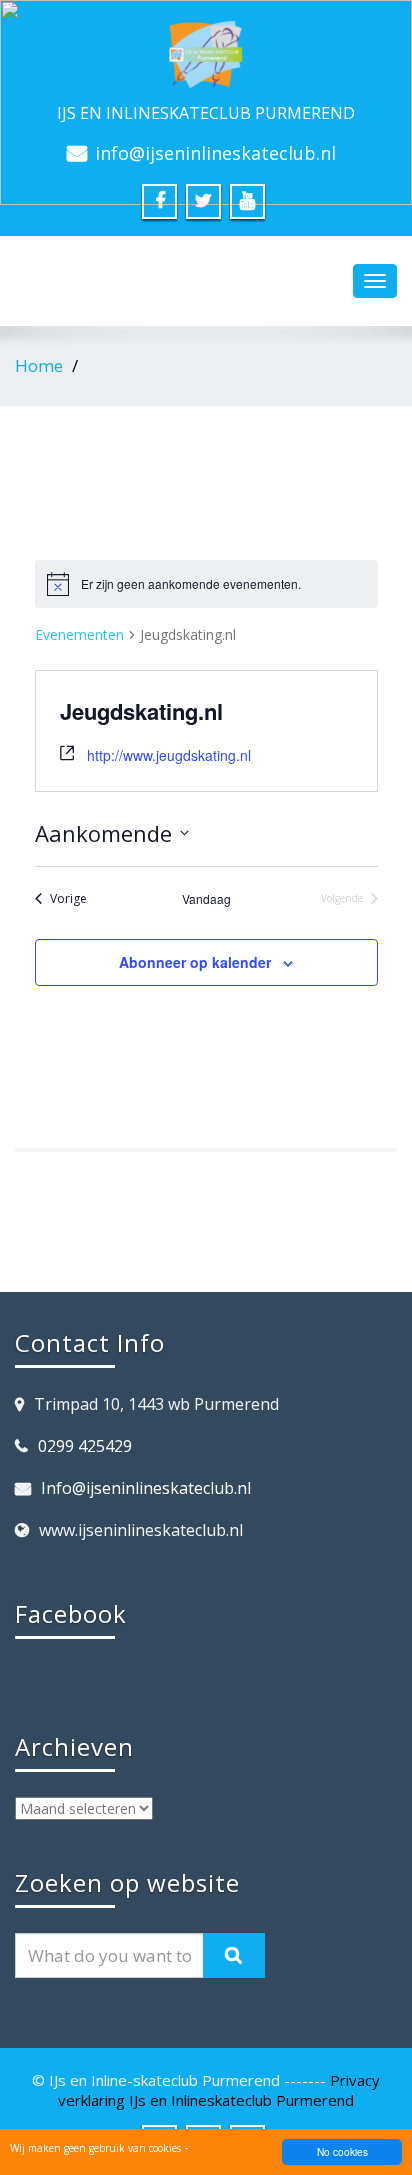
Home (39, 365)
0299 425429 (85, 1446)
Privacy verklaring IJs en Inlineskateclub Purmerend (219, 2090)
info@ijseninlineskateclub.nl (215, 153)
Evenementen (79, 634)
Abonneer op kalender (195, 962)
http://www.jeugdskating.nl (169, 755)
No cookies (342, 2151)
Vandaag (206, 899)
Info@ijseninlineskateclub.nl (146, 1488)
